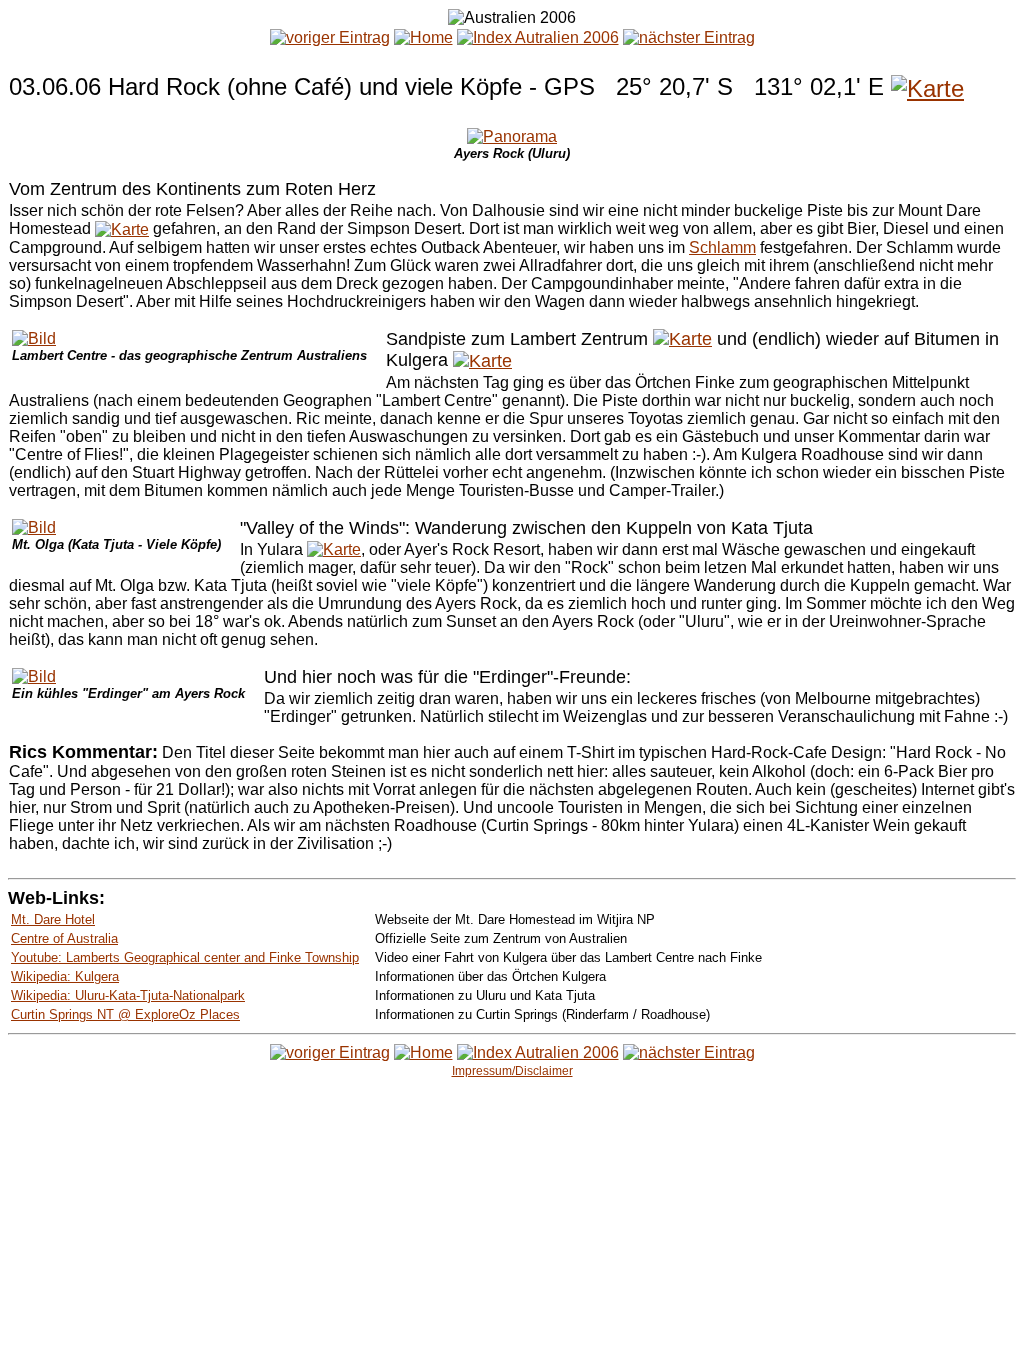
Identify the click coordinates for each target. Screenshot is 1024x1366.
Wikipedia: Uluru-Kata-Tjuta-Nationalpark (128, 995)
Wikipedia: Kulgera (65, 976)
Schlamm (722, 247)
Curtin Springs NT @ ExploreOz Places (125, 1014)
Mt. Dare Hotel (53, 919)
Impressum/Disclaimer (512, 1071)
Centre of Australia (64, 938)
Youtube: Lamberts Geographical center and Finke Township (185, 957)
